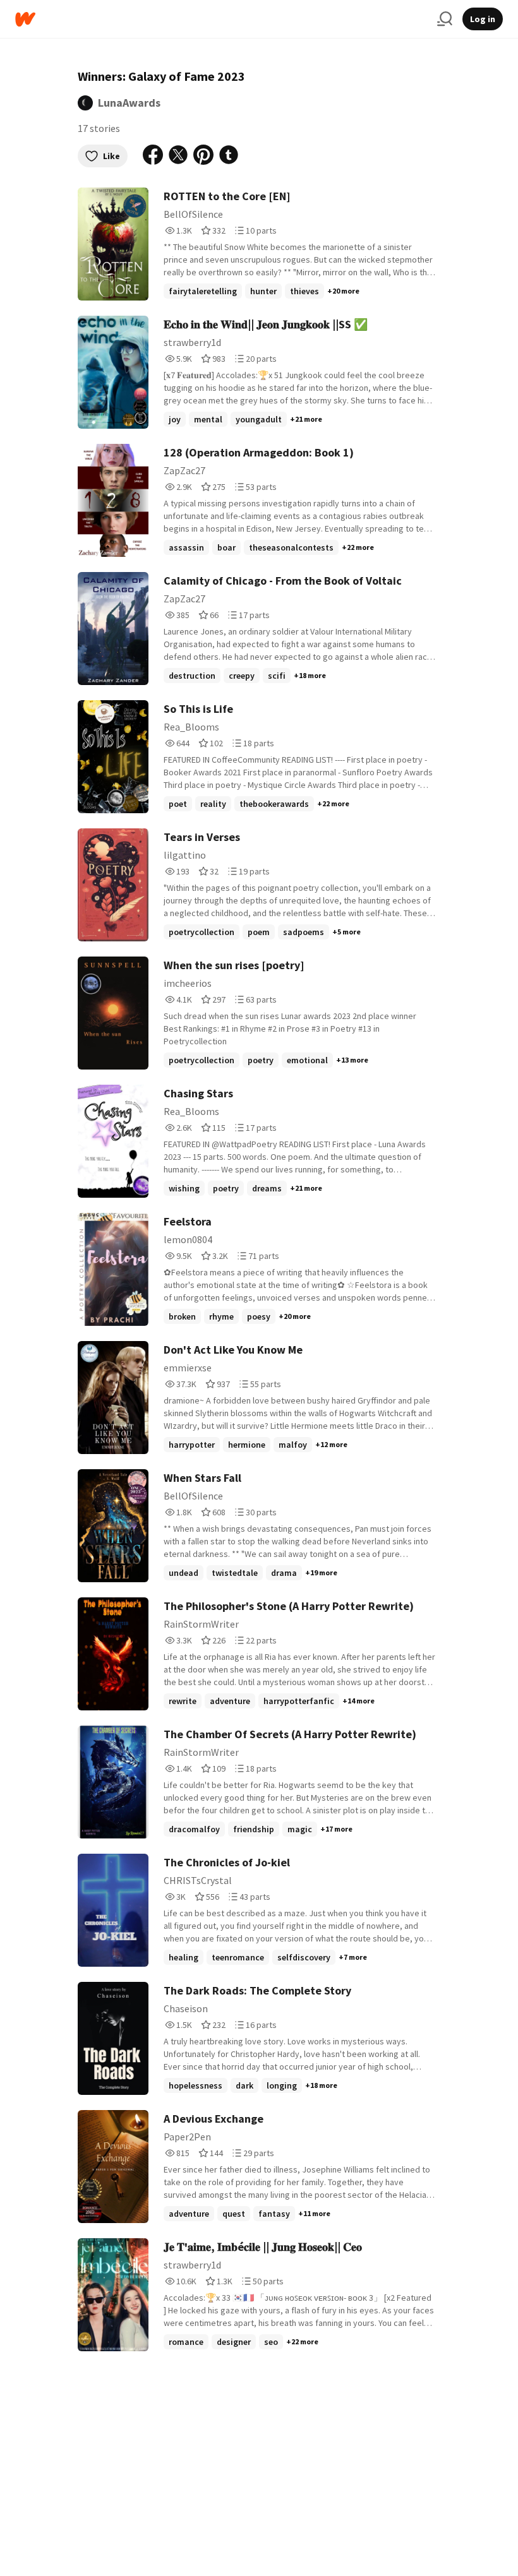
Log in (483, 19)
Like (111, 156)
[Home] (221, 19)
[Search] (445, 19)
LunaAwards (129, 103)
